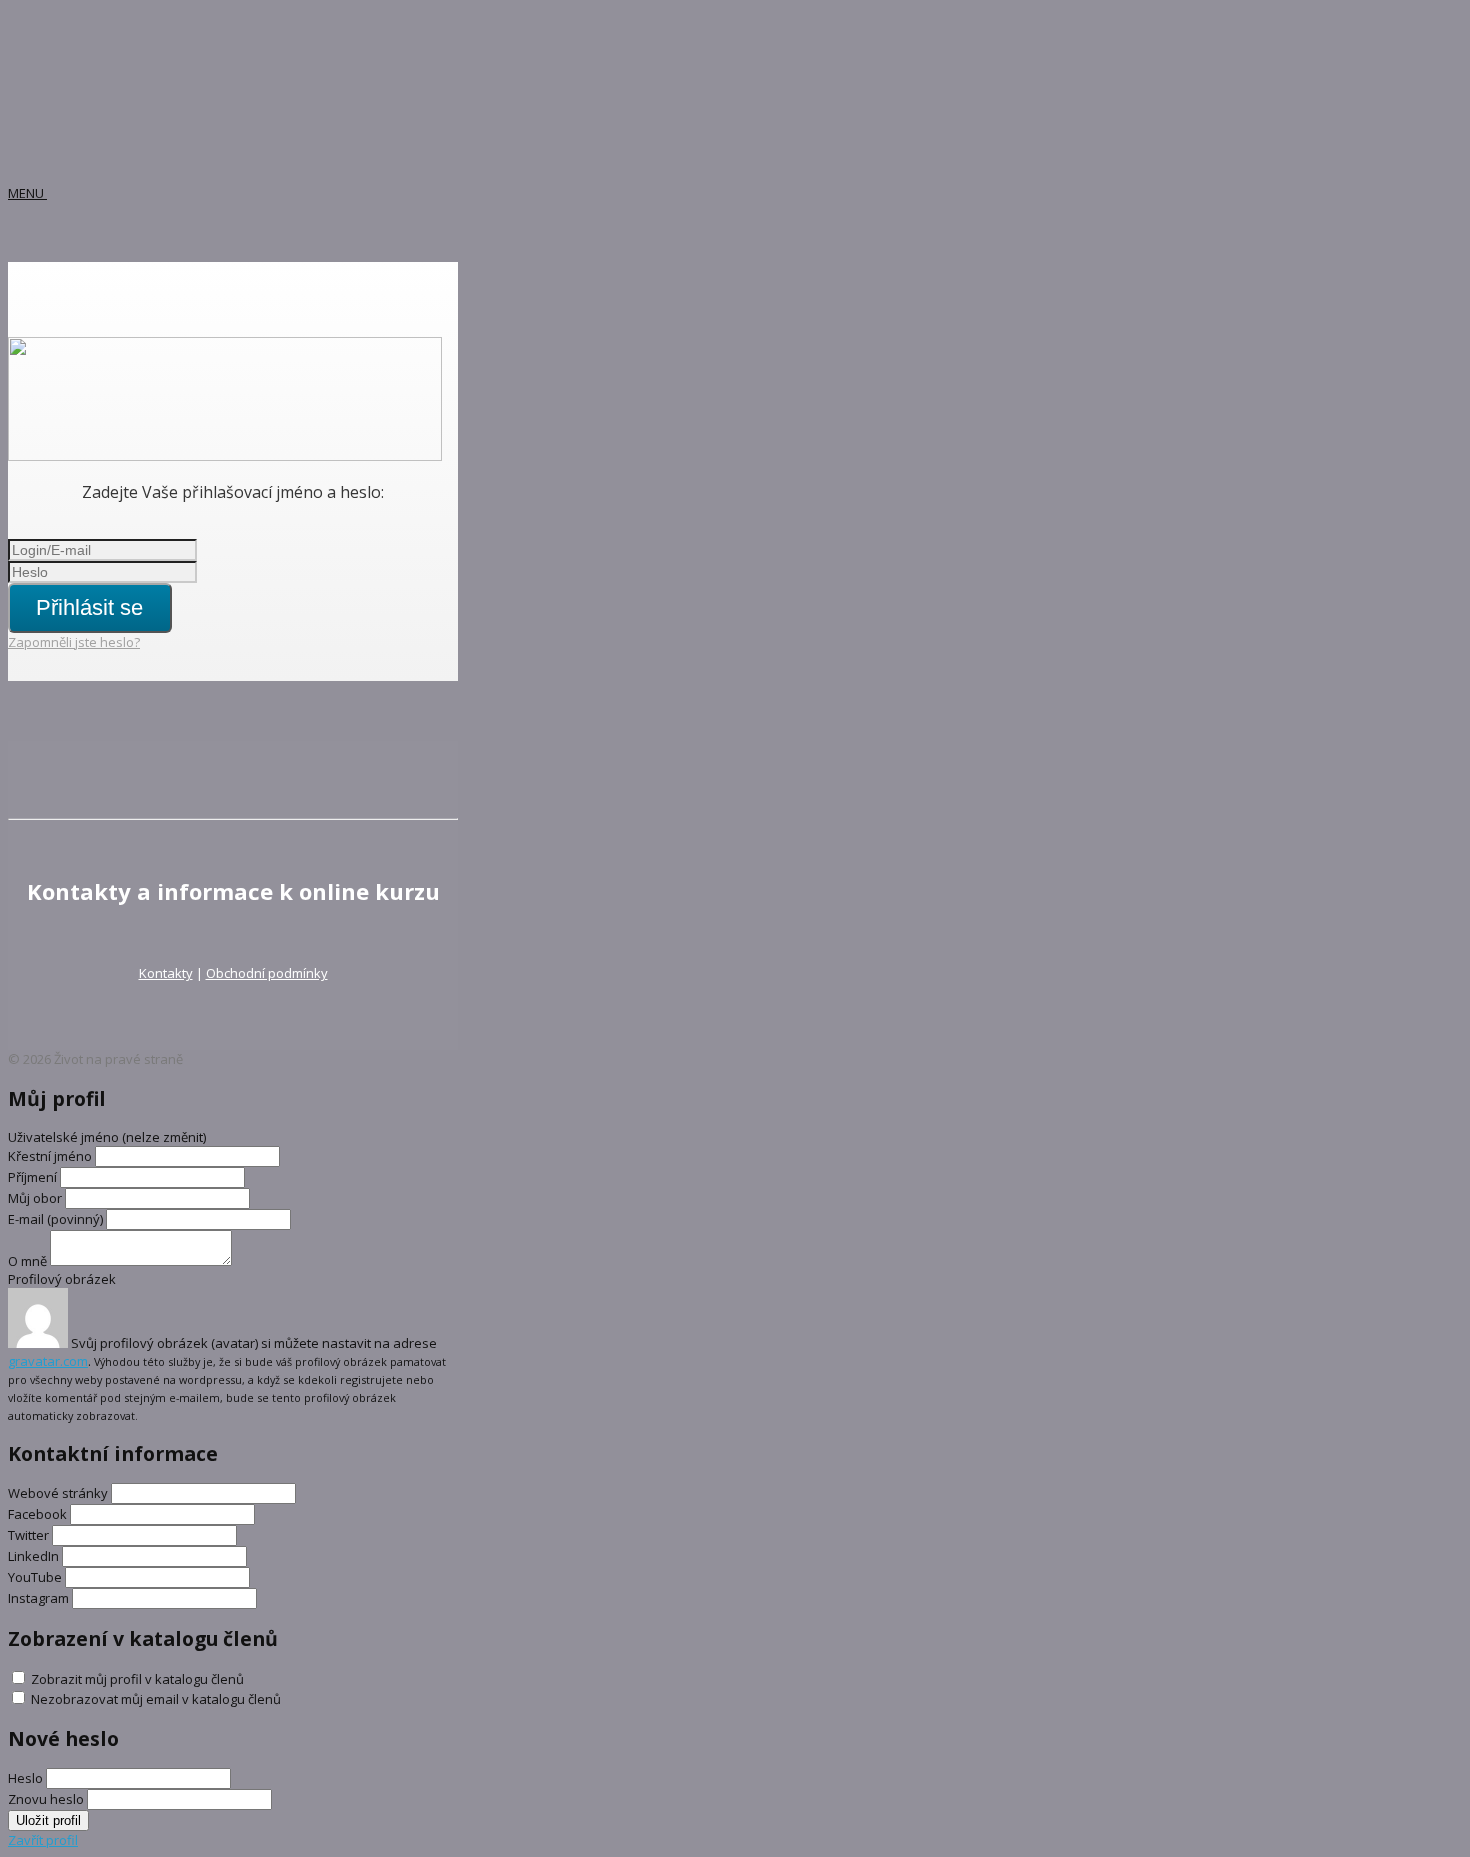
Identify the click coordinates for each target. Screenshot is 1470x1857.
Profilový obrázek (62, 1279)
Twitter (28, 1535)
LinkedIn (33, 1556)
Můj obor (35, 1198)
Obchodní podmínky (267, 973)
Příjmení (32, 1177)
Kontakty (166, 973)
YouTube (35, 1577)
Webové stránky (58, 1493)
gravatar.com (48, 1361)
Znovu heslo (46, 1799)
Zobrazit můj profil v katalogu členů (137, 1679)
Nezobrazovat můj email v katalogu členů (156, 1699)
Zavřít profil (43, 1840)
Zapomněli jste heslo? (74, 642)
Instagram (38, 1598)
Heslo (25, 1778)
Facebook (37, 1514)
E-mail (55, 1219)
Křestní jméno (51, 1156)
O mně (27, 1261)
